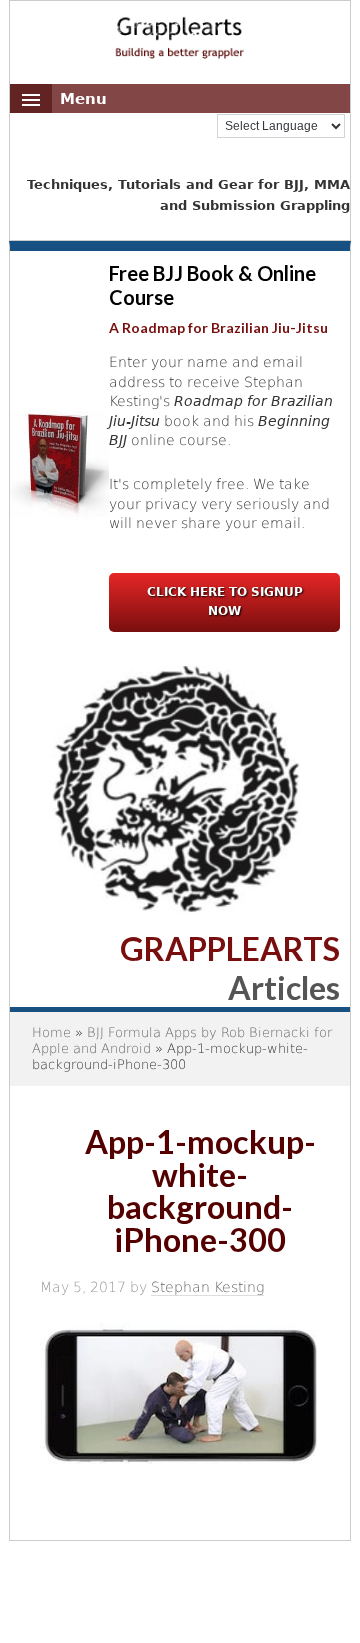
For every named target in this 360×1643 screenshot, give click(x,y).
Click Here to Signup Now (225, 602)
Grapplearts (180, 31)
